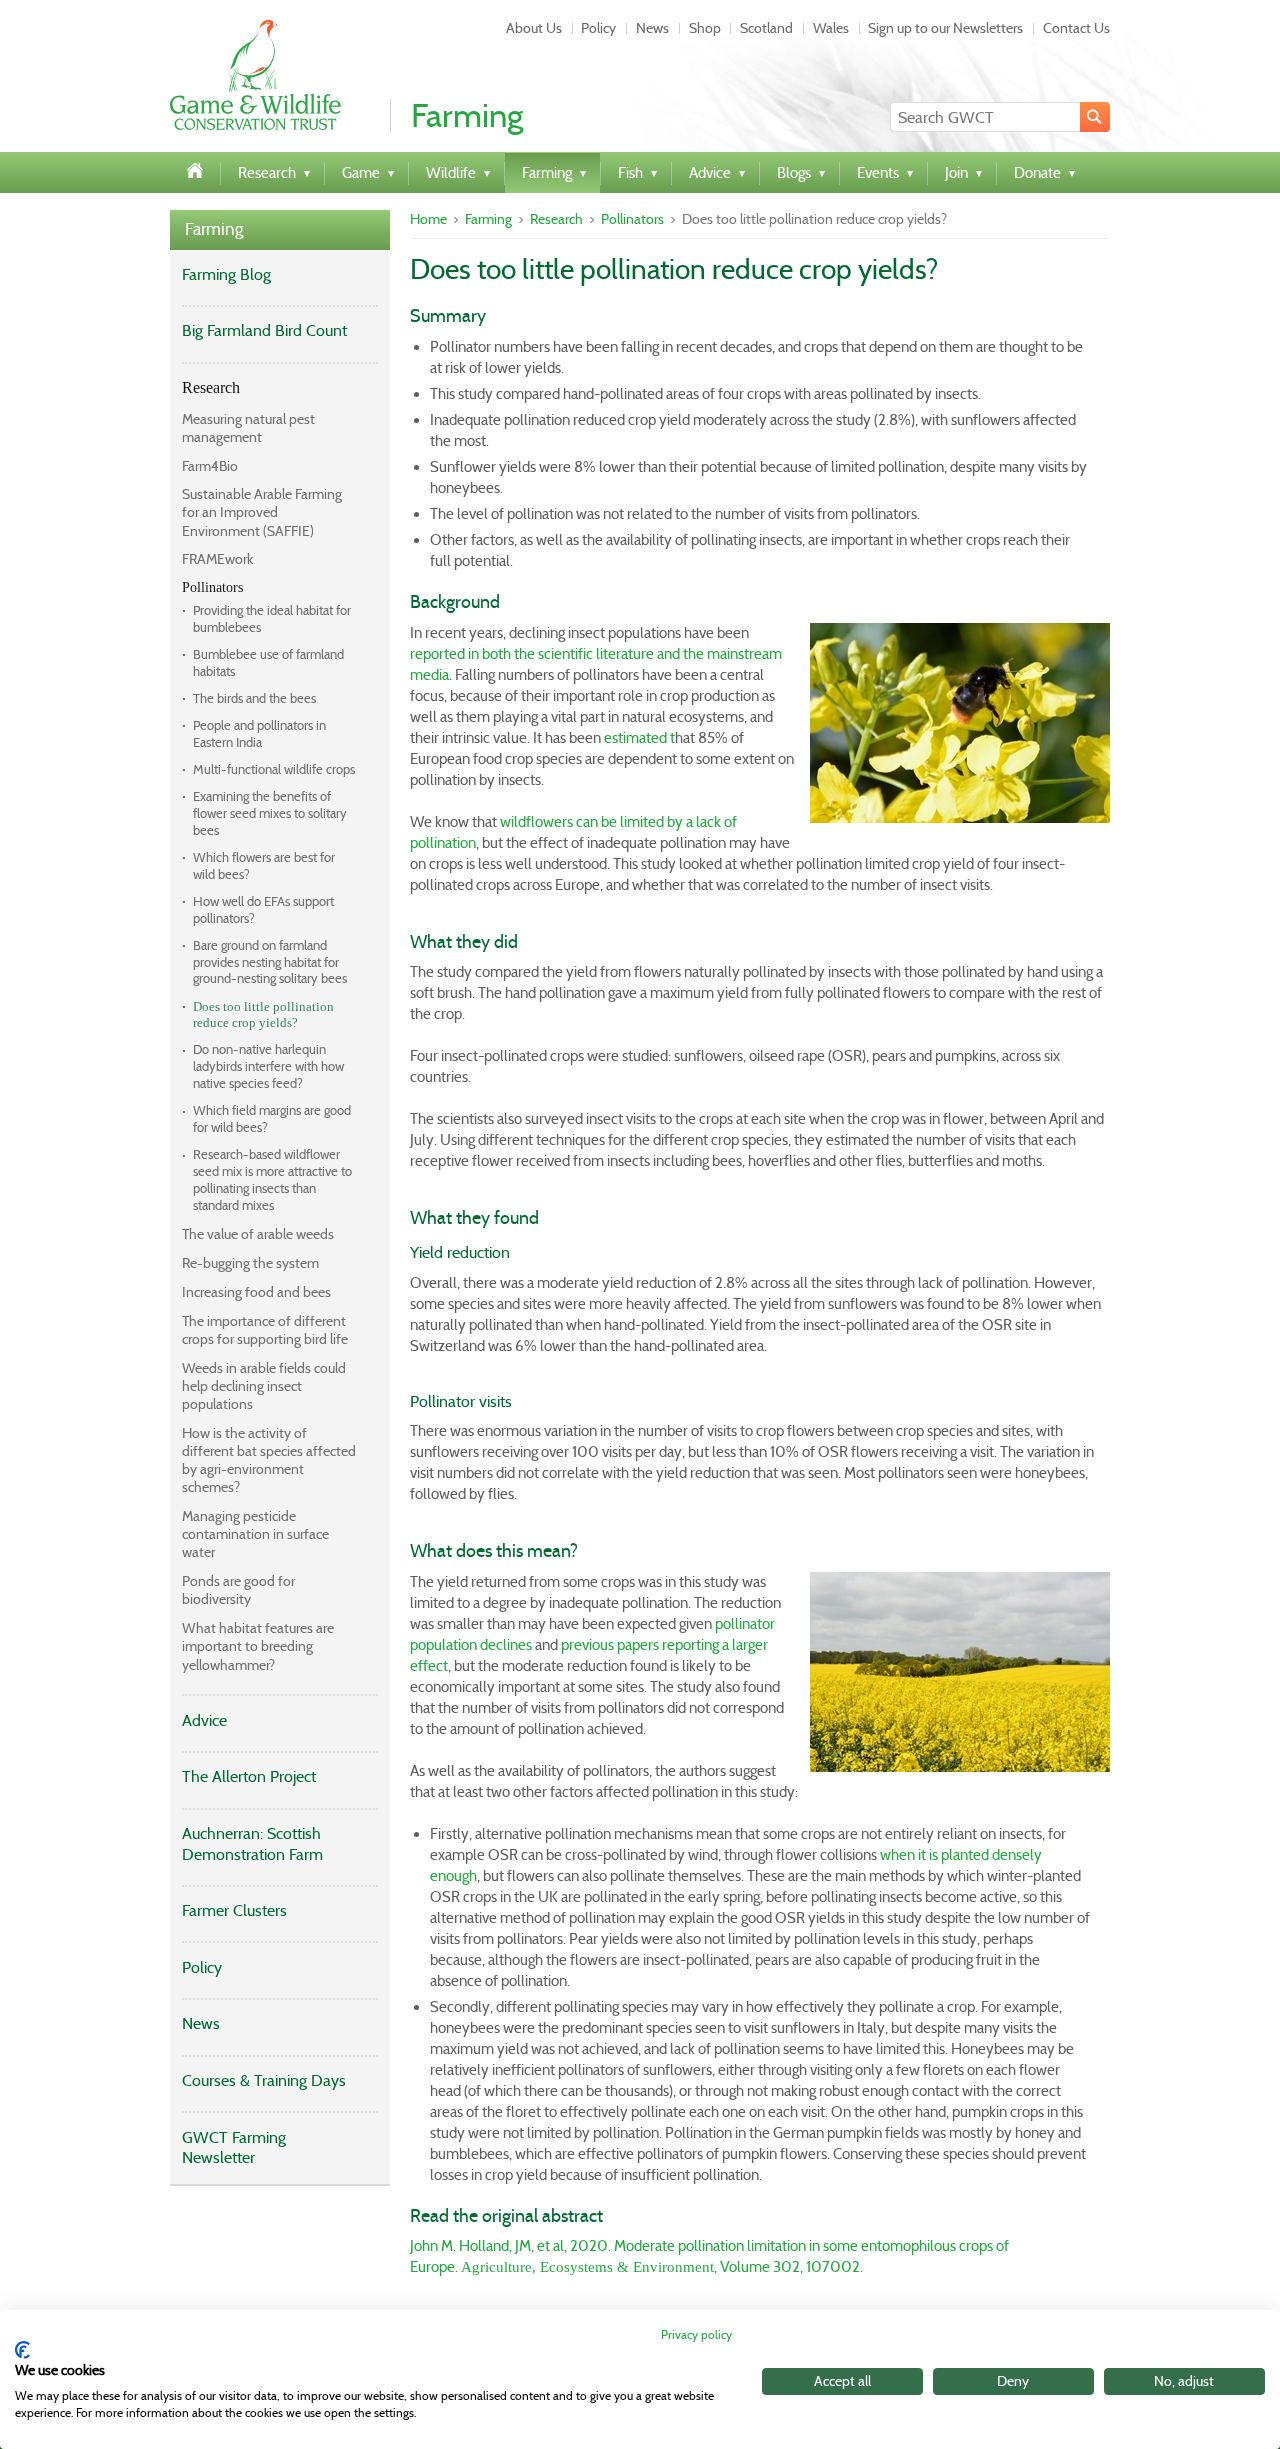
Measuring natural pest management (248, 428)
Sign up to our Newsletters (945, 28)
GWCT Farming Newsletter (234, 2148)
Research (211, 387)
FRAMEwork (217, 559)
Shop (705, 28)
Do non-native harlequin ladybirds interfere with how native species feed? (268, 1066)
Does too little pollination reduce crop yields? (263, 1015)
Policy (598, 28)
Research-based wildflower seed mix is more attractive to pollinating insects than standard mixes (272, 1180)
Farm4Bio (210, 466)
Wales (831, 28)
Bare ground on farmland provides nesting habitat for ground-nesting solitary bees (270, 962)
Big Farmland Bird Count (264, 330)
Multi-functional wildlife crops (274, 769)
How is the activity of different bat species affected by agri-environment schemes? (269, 1460)
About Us (534, 28)
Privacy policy (696, 2334)
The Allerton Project (249, 1776)
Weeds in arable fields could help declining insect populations (264, 1386)
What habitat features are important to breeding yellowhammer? (258, 1646)
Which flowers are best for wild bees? (264, 866)
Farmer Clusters (234, 1910)
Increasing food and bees (256, 1292)
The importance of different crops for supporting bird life (265, 1330)
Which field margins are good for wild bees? (272, 1119)
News (652, 28)
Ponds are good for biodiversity (238, 1590)
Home (428, 219)
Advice (204, 1720)
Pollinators (212, 587)
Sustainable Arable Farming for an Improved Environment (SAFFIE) (262, 512)
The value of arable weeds (258, 1234)
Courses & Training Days (264, 2080)
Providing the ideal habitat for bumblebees (272, 619)
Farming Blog (226, 274)
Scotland (766, 28)
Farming (214, 229)
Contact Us (1076, 28)
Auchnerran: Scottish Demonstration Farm (252, 1844)
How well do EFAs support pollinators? (263, 910)
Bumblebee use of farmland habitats (268, 663)
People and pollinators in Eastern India (259, 734)
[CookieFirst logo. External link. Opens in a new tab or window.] (22, 2350)
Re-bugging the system (250, 1263)
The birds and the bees (254, 698)
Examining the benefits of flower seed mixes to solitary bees (270, 813)
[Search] (1095, 117)
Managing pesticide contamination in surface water (255, 1534)
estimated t (639, 738)
